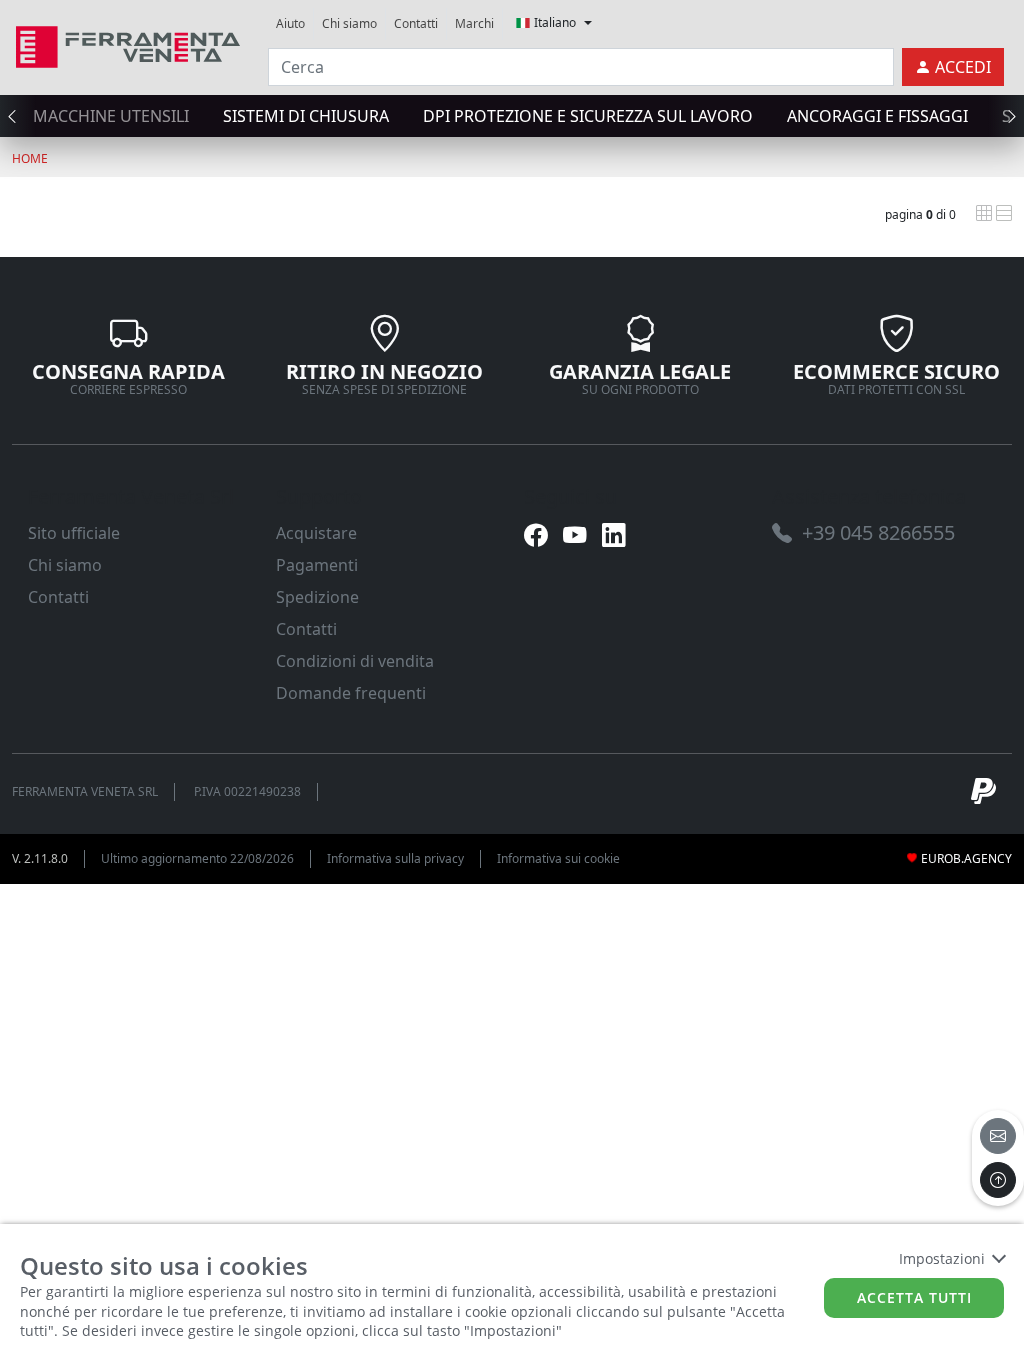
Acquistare (316, 533)
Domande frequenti (351, 693)
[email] (998, 1136)
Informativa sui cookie (558, 858)
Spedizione (317, 597)
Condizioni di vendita (355, 661)
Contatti (416, 23)
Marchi (474, 23)
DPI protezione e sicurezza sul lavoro (588, 116)
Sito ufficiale (74, 533)
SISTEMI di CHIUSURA (306, 116)
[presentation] (18, 116)
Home (30, 158)
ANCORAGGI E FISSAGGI (877, 116)
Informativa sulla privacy (395, 858)
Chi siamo (349, 23)
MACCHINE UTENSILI (111, 116)
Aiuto (290, 23)
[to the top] (998, 1180)
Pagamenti (317, 565)
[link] (128, 44)
